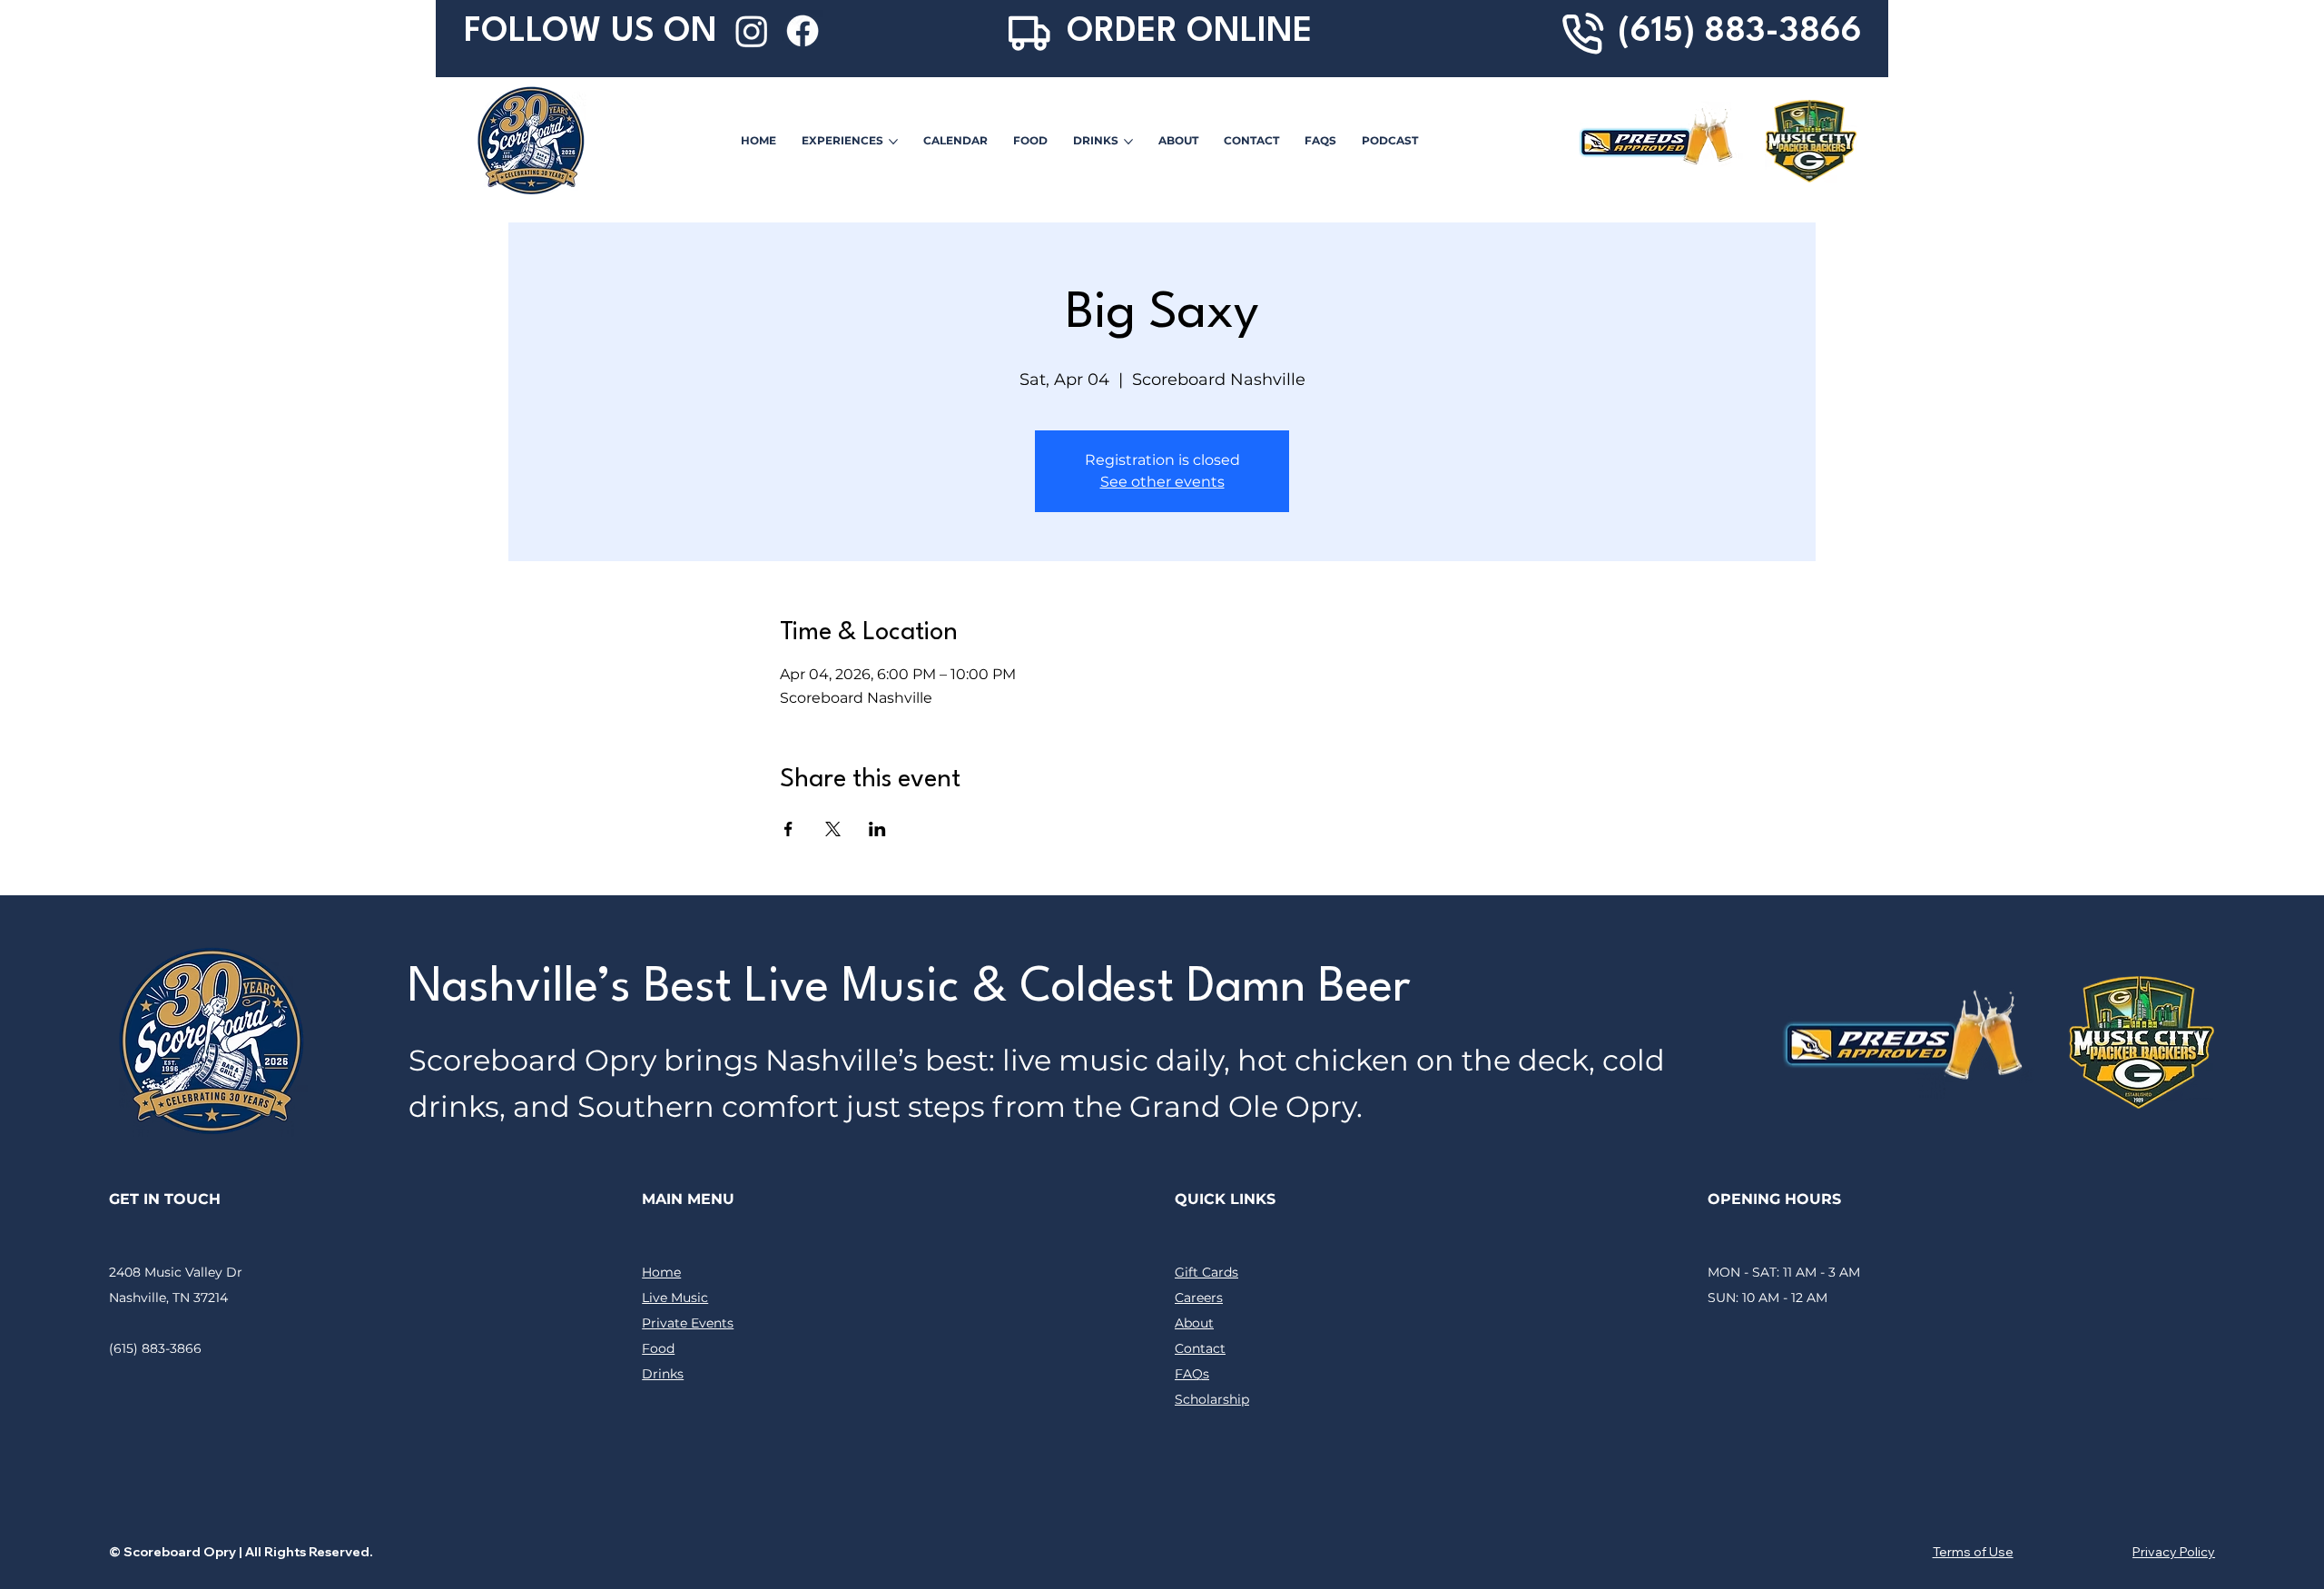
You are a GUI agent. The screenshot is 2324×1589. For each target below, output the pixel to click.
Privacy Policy (2174, 1552)
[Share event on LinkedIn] (877, 829)
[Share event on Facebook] (788, 829)
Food (658, 1348)
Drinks (663, 1374)
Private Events (688, 1323)
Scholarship (1212, 1399)
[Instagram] (752, 31)
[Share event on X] (833, 829)
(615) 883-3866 (1740, 32)
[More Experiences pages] (893, 142)
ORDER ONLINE (1190, 32)
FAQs (1192, 1374)
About (1194, 1323)
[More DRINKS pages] (1128, 142)
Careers (1199, 1298)
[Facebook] (803, 31)
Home (661, 1272)
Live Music (675, 1298)
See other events (1162, 482)
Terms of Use (1973, 1552)
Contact (1200, 1348)
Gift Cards (1206, 1272)
